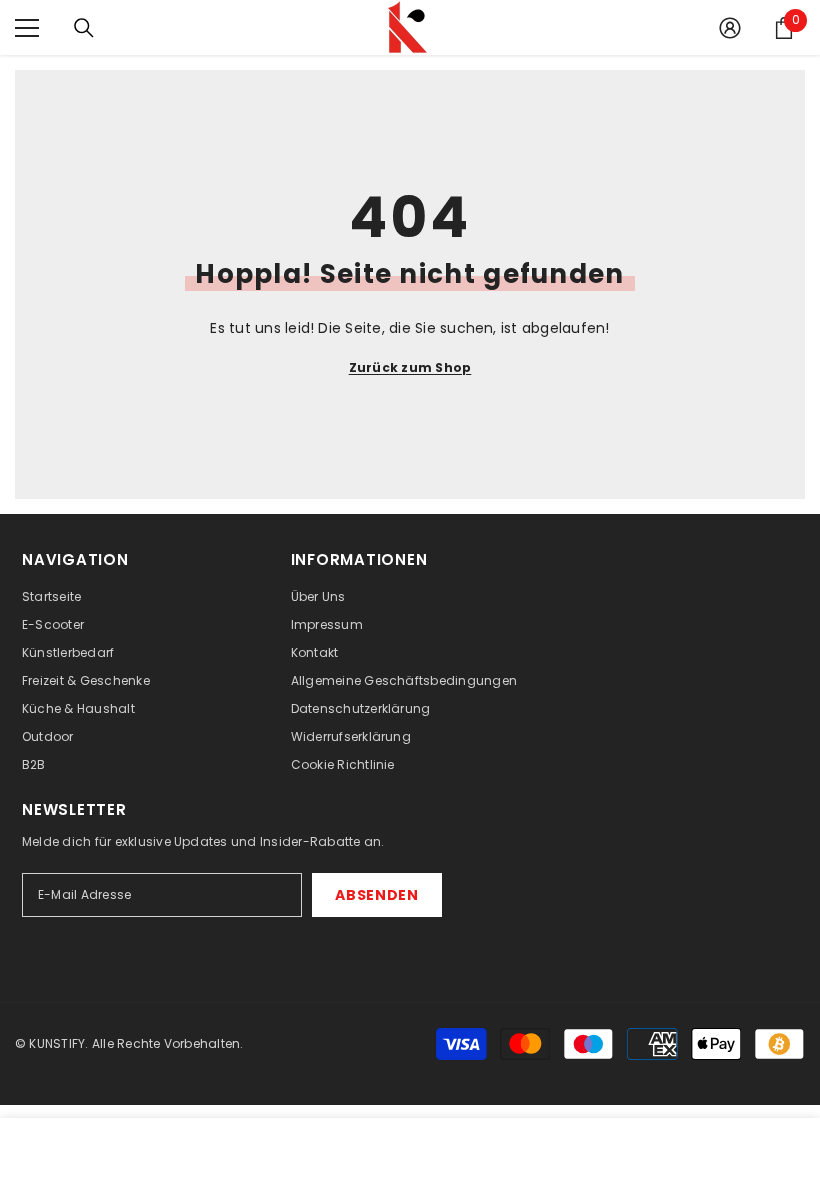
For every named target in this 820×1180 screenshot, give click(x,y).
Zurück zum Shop (410, 367)
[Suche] (84, 28)
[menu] (27, 28)
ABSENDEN (377, 895)
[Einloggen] (730, 28)
